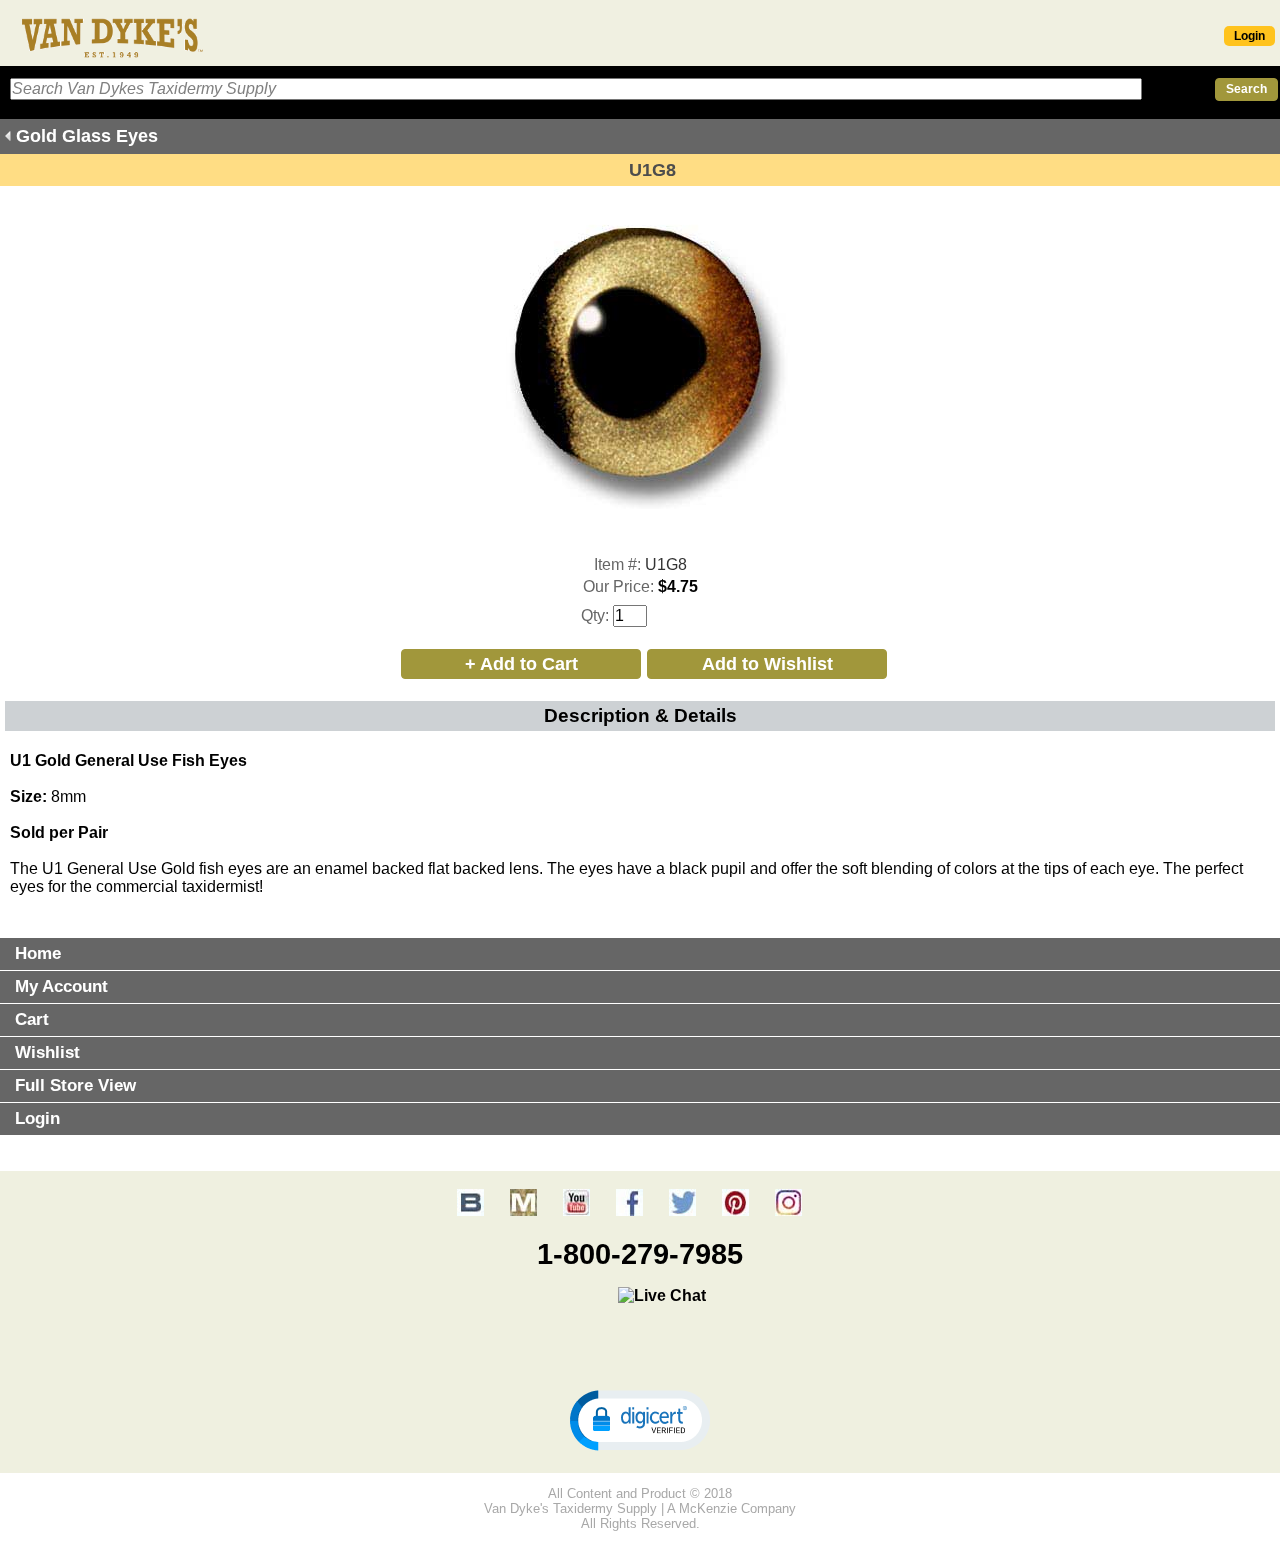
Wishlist (47, 1052)
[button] (640, 1419)
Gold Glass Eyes (87, 136)
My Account (61, 986)
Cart (32, 1019)
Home (38, 953)
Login (1249, 36)
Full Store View (75, 1085)
